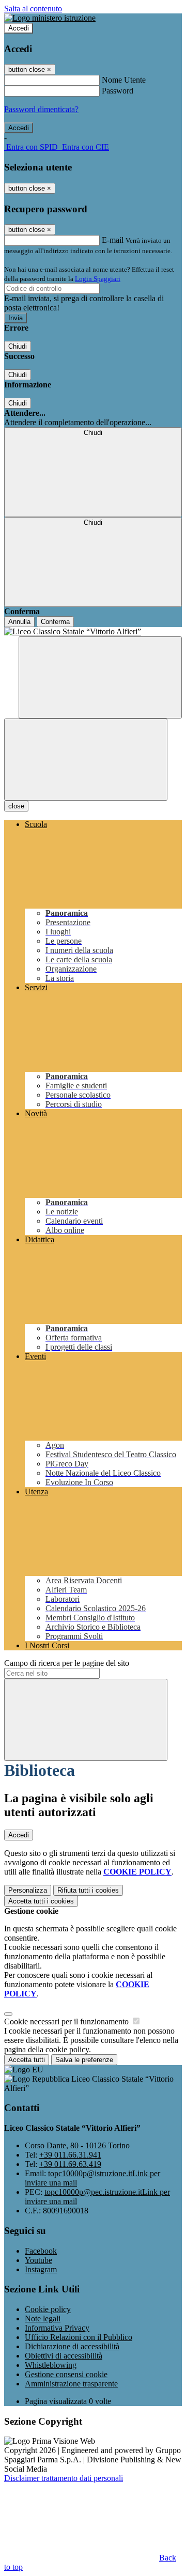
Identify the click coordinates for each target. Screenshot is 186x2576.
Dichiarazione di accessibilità (72, 2346)
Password (118, 91)
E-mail (113, 240)
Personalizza (28, 1890)
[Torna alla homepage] (93, 632)
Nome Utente (124, 80)
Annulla (19, 622)
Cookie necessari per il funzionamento (67, 2021)
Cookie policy (48, 2309)
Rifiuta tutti (88, 1890)
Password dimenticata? (41, 109)
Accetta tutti (41, 1901)
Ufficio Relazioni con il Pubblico (79, 2337)
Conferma (55, 622)
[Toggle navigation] (86, 760)
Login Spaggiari (98, 279)
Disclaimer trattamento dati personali (64, 2478)
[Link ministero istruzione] (50, 18)
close (16, 806)
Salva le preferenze (84, 2060)
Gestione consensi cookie (66, 2374)
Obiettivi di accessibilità (64, 2356)
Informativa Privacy (57, 2328)
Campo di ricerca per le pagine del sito (67, 1663)
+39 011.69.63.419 (70, 2164)
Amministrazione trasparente (71, 2384)
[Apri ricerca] (100, 677)
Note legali (43, 2319)
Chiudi (18, 346)
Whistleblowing (51, 2365)
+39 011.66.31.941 (70, 2155)
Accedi (19, 28)
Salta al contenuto (33, 9)
